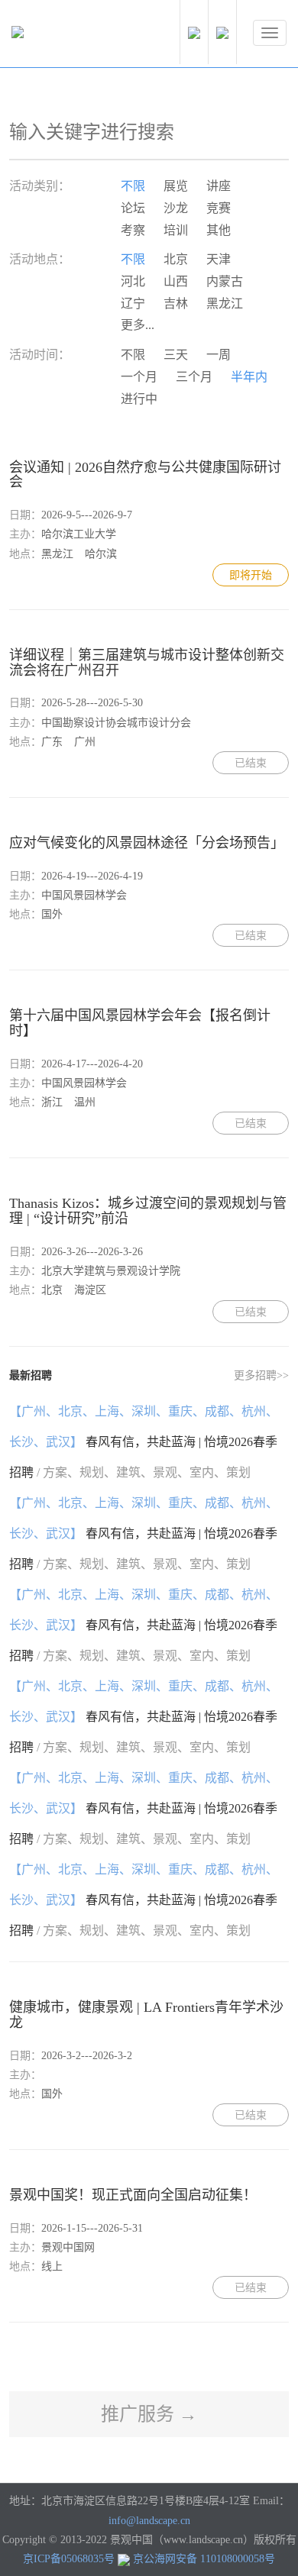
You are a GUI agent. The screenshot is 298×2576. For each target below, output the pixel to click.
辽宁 (133, 303)
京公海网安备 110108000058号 (204, 2559)
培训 (176, 230)
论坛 (133, 208)
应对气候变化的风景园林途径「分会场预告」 (147, 843)
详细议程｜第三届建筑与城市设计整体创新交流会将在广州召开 (147, 663)
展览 (176, 186)
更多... (138, 325)
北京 (176, 259)
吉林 (176, 303)
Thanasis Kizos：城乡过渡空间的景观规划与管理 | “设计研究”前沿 (148, 1211)
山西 (176, 281)
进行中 (139, 399)
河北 (133, 281)
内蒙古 (225, 281)
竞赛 (219, 208)
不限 (133, 186)
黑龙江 (225, 303)
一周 (219, 355)
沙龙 (176, 208)
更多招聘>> (261, 1375)
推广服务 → (149, 2414)
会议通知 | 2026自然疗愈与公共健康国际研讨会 (145, 475)
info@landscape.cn (149, 2521)
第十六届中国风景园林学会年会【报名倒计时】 (140, 1023)
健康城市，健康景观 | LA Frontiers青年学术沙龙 (146, 2015)
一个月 (139, 377)
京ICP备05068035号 (69, 2559)
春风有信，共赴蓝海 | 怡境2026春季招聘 (144, 1442)
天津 (219, 259)
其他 (219, 230)
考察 (133, 230)
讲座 (219, 186)
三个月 (194, 377)
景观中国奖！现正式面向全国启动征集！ (133, 2195)
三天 (176, 355)
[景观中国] (65, 36)
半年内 (249, 377)
